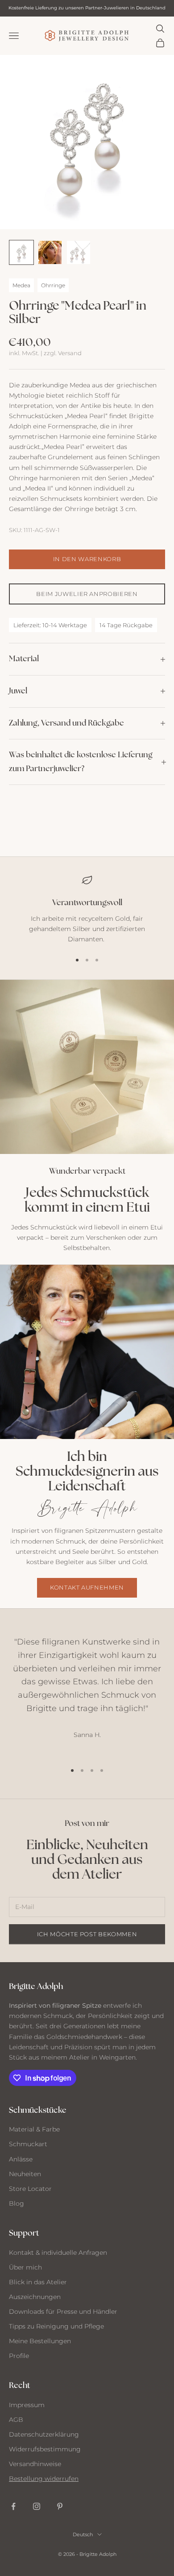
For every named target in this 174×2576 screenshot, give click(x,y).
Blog (17, 2203)
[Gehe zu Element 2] (50, 252)
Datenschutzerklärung (44, 2434)
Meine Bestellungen (40, 2341)
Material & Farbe (34, 2129)
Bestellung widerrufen (44, 2479)
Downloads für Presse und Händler (63, 2312)
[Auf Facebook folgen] (13, 2506)
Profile (19, 2356)
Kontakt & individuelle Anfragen (58, 2253)
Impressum (27, 2405)
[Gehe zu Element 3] (79, 252)
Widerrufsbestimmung (45, 2449)
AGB (16, 2420)
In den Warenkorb (87, 559)
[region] (87, 910)
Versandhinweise (35, 2464)
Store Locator (30, 2189)
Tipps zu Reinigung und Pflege (56, 2326)
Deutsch (83, 2534)
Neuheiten (25, 2174)
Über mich (25, 2267)
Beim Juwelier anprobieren (87, 594)
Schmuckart (28, 2144)
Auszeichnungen (35, 2297)
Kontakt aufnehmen (87, 1587)
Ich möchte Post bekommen (87, 1934)
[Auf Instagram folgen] (37, 2506)
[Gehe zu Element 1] (21, 252)
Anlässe (21, 2159)
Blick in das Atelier (38, 2282)
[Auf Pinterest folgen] (60, 2506)
